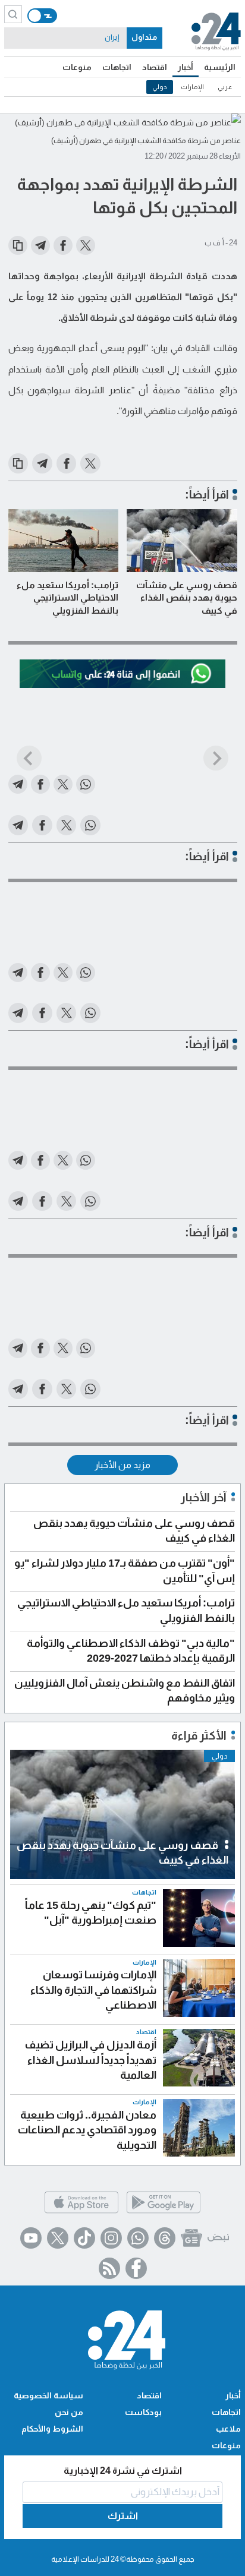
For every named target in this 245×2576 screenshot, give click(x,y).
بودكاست (143, 2412)
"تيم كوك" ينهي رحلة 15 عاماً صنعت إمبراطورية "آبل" (91, 1913)
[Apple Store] (81, 2212)
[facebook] (136, 2268)
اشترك (123, 2516)
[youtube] (31, 2238)
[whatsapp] (138, 2238)
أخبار (186, 67)
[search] (13, 14)
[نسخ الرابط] (18, 245)
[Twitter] (58, 2238)
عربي (225, 87)
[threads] (165, 2238)
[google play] (164, 2212)
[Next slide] (216, 758)
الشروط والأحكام (52, 2429)
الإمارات (192, 87)
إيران (112, 37)
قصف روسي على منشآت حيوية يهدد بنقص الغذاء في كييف (187, 598)
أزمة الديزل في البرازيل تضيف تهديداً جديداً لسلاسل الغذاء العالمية (90, 2060)
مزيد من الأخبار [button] (122, 1465)
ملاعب (228, 2429)
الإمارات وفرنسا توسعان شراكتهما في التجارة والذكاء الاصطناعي (93, 1990)
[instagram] (111, 2238)
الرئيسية (220, 67)
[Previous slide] (29, 758)
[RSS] (109, 2268)
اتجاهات (117, 67)
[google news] (191, 2238)
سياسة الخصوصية (48, 2395)
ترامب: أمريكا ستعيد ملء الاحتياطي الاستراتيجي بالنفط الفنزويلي (67, 598)
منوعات (77, 67)
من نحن (69, 2412)
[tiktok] (84, 2238)
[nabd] (218, 2238)
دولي (160, 87)
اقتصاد (155, 67)
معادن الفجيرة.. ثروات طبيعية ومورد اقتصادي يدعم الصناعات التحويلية (87, 2130)
